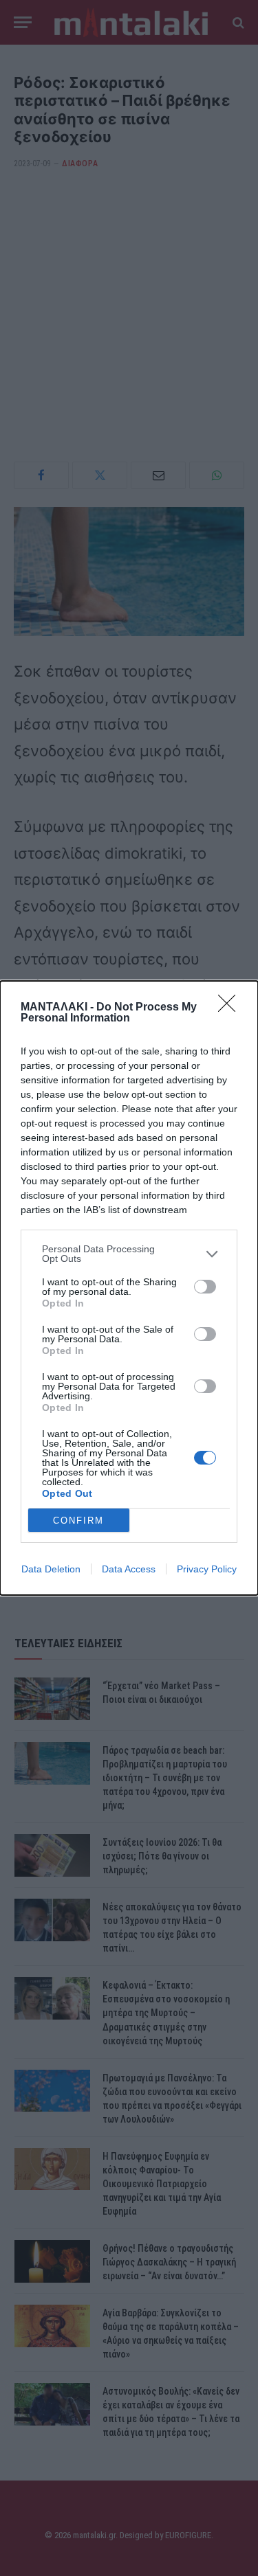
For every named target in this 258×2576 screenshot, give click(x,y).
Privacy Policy (207, 1569)
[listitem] (129, 1254)
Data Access (129, 1569)
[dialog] (129, 1288)
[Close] (231, 1008)
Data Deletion (51, 1569)
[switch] (205, 1287)
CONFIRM (78, 1521)
